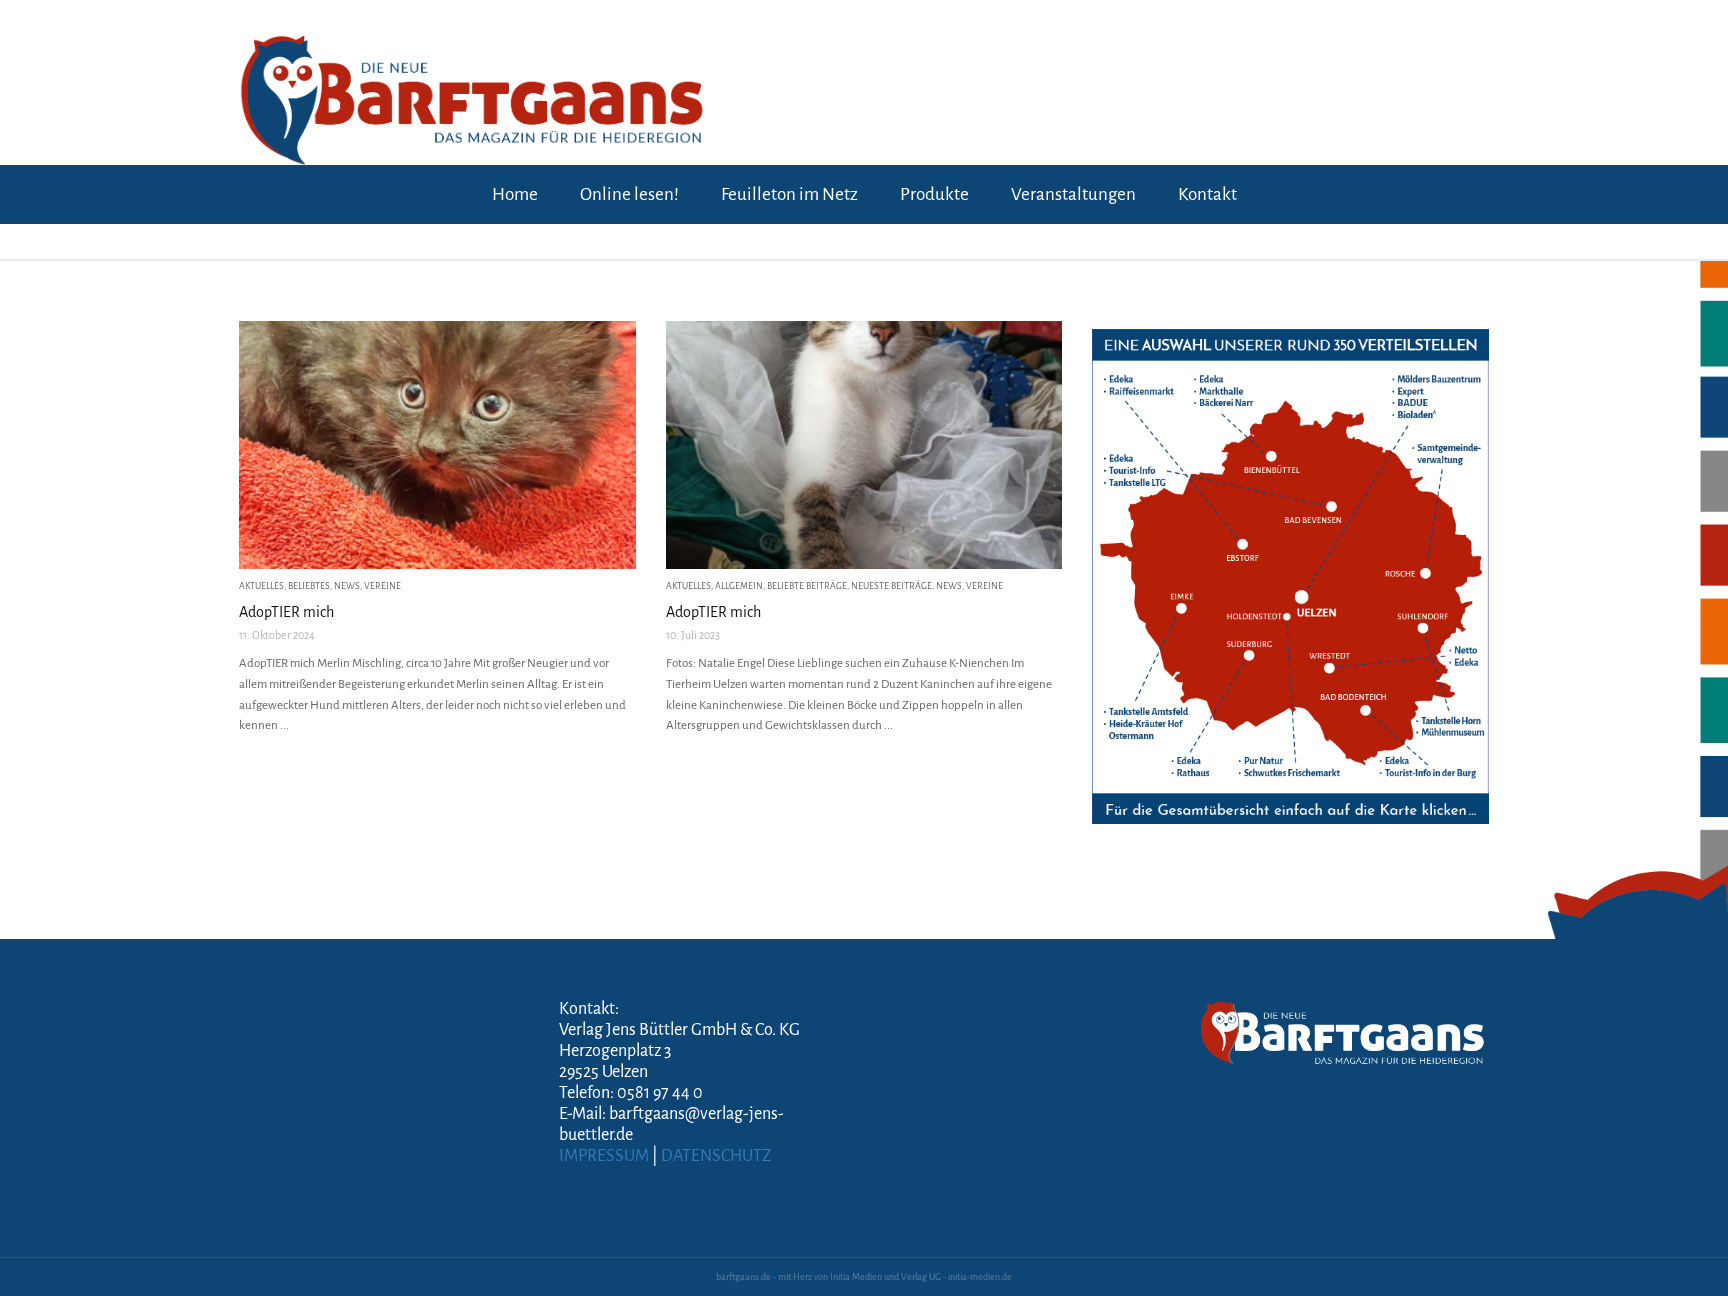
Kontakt (1207, 194)
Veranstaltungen (1073, 194)
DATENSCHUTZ (716, 1156)
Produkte (934, 194)
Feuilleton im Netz (789, 194)
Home (515, 194)
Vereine (382, 586)
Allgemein (739, 586)
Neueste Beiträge (891, 586)
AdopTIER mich (286, 612)
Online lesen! (629, 194)
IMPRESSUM (604, 1156)
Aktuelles (261, 586)
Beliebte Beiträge (807, 586)
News (347, 586)
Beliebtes (309, 586)
